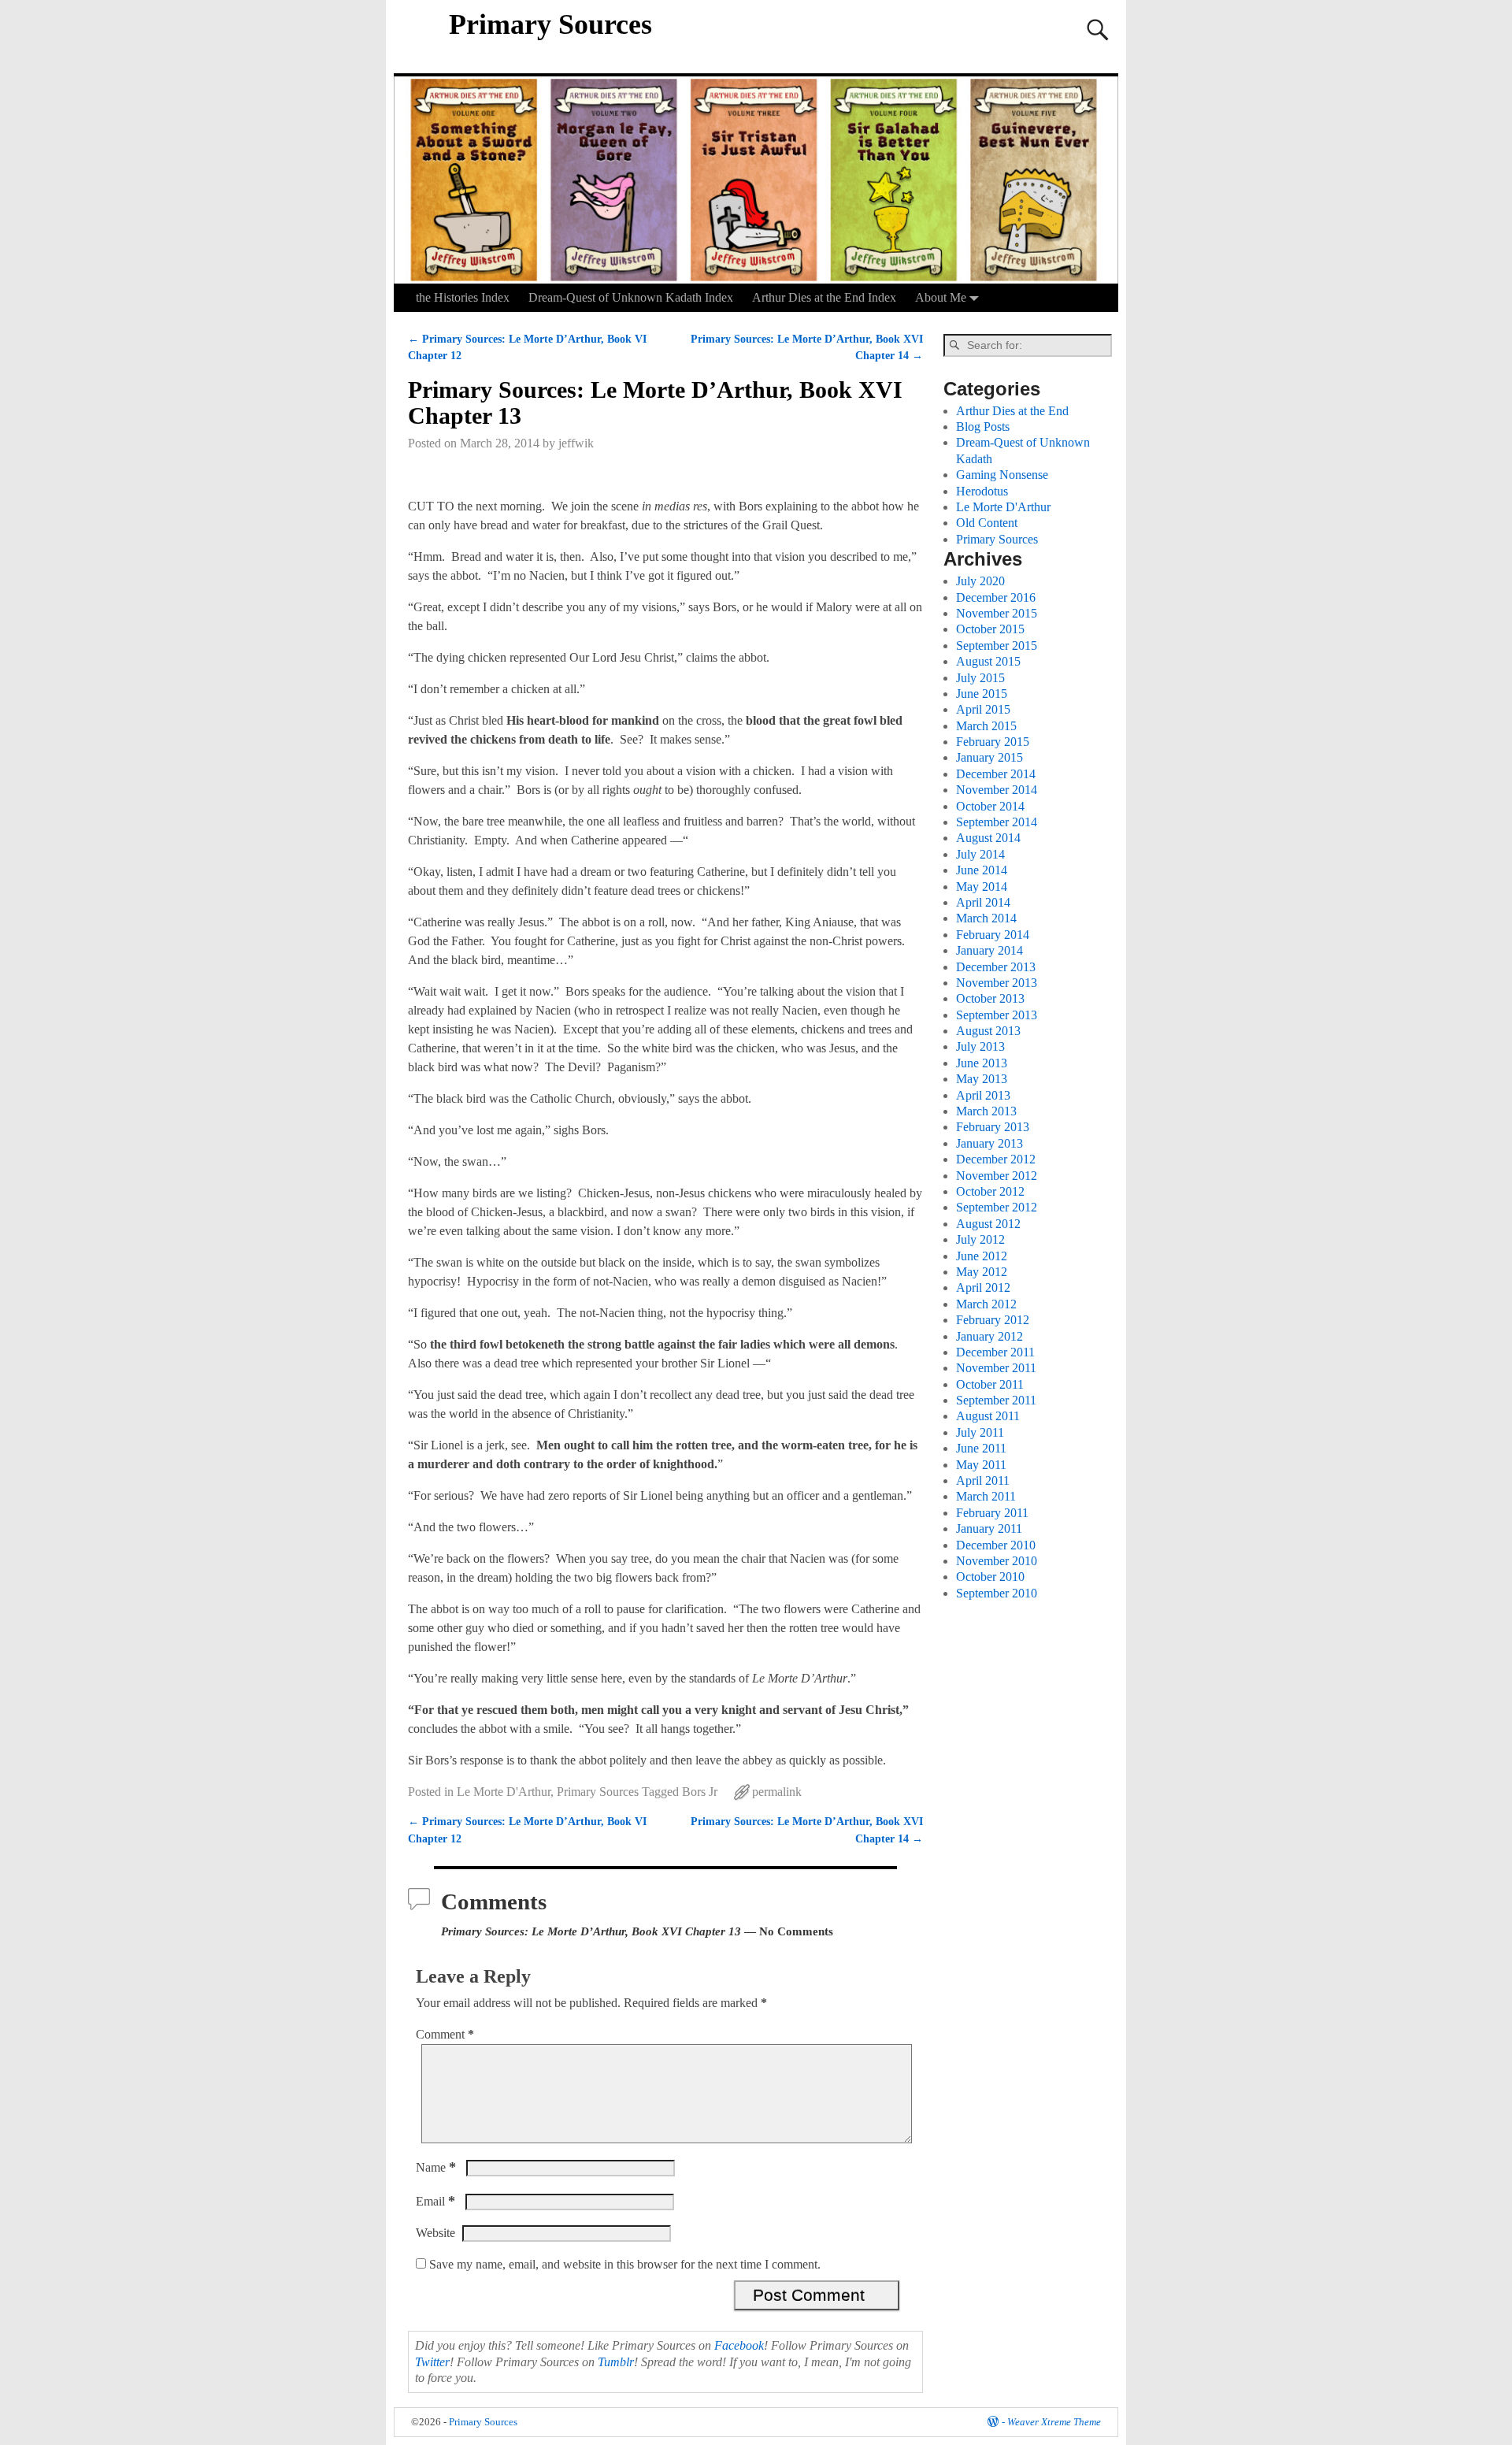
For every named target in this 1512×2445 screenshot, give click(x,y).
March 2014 (986, 918)
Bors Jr (700, 1792)
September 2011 (996, 1400)
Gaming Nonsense (1002, 475)
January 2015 (989, 757)
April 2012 (983, 1287)
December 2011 (995, 1352)
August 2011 (988, 1416)
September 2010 (997, 1593)
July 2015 (980, 678)
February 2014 (993, 935)
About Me (941, 297)
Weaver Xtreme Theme (1054, 2422)
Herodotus (982, 491)
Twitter (432, 2362)
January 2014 (989, 950)
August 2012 (988, 1224)
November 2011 (996, 1368)
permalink (777, 1792)
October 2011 (990, 1384)
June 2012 (982, 1256)
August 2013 (988, 1031)
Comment (445, 2034)
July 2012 (980, 1239)
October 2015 (990, 629)
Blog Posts (983, 427)
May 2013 (982, 1079)
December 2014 (996, 774)
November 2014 (997, 790)
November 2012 (997, 1176)
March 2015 (986, 726)
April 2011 (983, 1480)
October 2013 (990, 998)
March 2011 (986, 1496)
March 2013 (986, 1111)
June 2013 (982, 1063)
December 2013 (996, 967)
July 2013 (980, 1046)
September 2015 (997, 646)
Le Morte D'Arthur (504, 1792)
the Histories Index (463, 297)
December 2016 (996, 597)
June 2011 (981, 1448)
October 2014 (990, 806)
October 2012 (990, 1191)
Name (436, 2167)
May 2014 (982, 887)
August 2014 (988, 838)
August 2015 (988, 661)
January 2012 (989, 1336)
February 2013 (993, 1127)
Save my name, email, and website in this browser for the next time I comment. (625, 2264)
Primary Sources (550, 24)
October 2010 (990, 1577)
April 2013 (983, 1095)
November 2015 (997, 613)
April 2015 (983, 709)
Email (435, 2201)
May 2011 (981, 1465)
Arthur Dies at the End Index (824, 297)
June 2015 (982, 694)
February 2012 (993, 1320)
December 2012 (996, 1159)
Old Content (987, 523)
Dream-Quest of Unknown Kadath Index (631, 297)
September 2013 (997, 1015)
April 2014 (983, 902)
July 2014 (980, 854)
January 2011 (989, 1529)
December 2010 (996, 1545)
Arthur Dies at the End (1012, 411)
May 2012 (982, 1272)
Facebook (739, 2345)
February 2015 (993, 742)
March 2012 (986, 1304)
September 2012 (997, 1207)
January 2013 (989, 1143)
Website (435, 2233)
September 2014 (997, 822)
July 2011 (980, 1432)
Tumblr (616, 2362)
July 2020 (980, 581)
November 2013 (997, 983)
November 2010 (997, 1561)
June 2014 (982, 870)
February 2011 (992, 1513)
